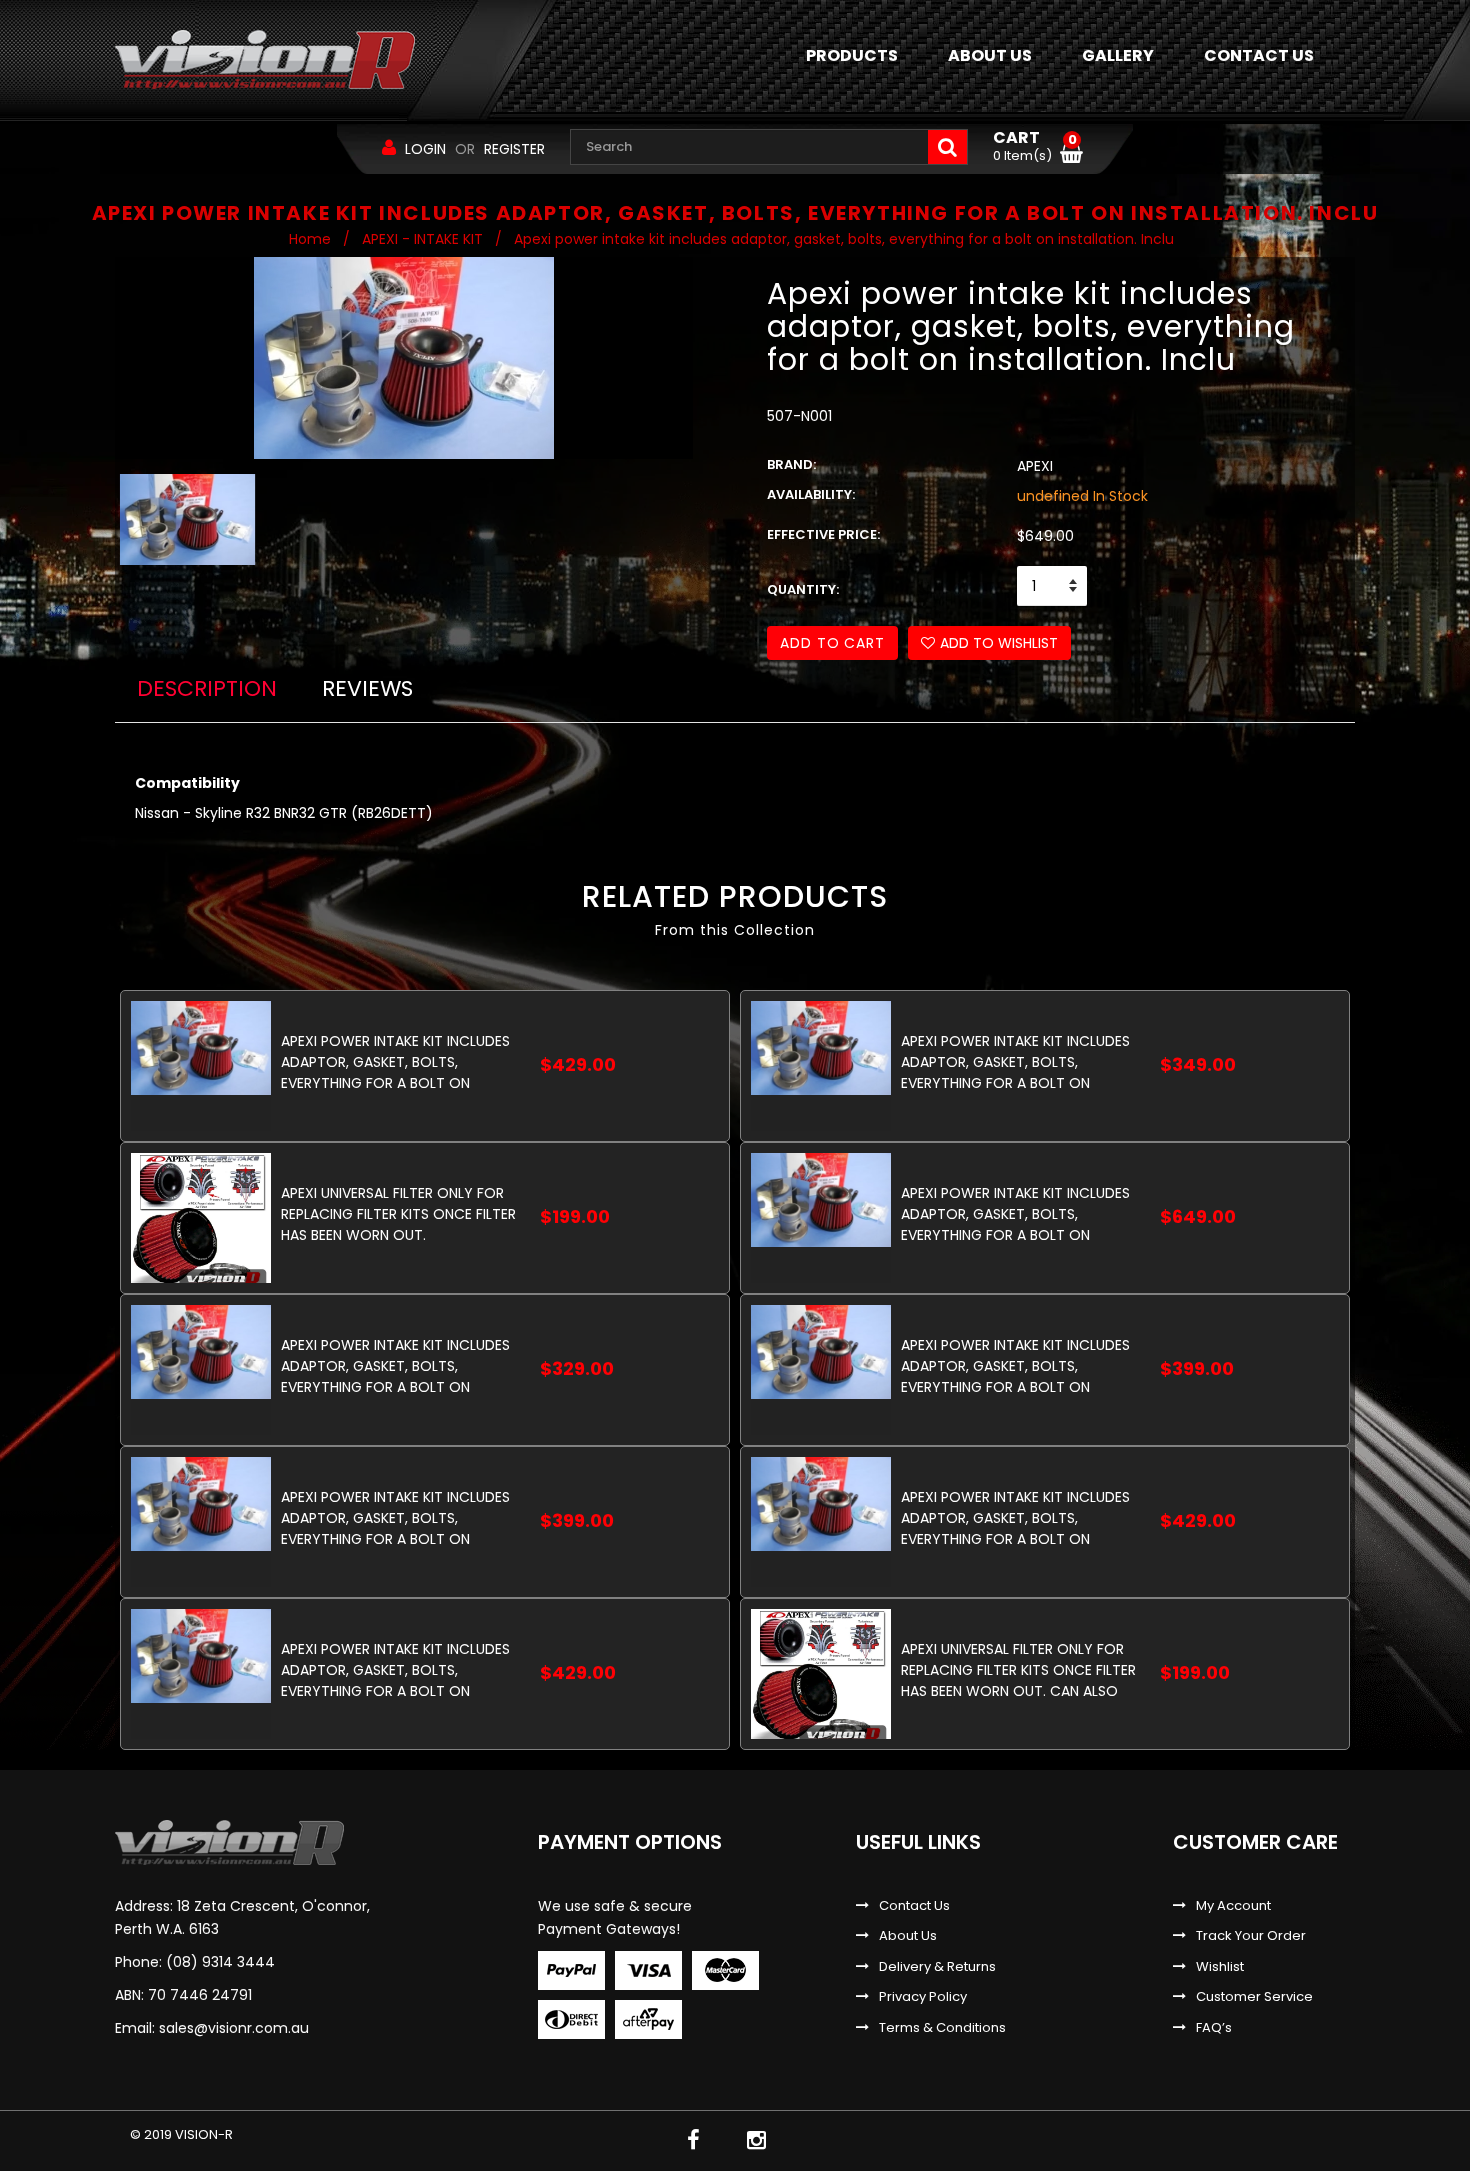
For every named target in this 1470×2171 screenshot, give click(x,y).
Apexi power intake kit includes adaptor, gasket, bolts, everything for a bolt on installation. (1015, 1213)
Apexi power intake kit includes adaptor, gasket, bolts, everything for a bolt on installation (395, 1061)
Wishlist (1220, 1967)
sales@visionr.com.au (234, 2028)
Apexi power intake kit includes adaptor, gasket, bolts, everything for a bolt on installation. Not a (395, 1365)
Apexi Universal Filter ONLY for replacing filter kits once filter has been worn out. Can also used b (1018, 1669)
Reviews (367, 688)
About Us (908, 1936)
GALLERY (1118, 55)
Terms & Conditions (942, 2028)
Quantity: (803, 590)
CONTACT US (1259, 55)
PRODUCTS (852, 55)
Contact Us (914, 1906)
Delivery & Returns (937, 1967)
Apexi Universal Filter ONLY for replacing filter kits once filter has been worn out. (398, 1213)
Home (310, 239)
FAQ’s (1214, 2028)
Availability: (811, 495)
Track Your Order (1251, 1936)
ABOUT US (990, 55)
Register (514, 149)
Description (207, 688)
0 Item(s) (1035, 147)
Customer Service (1254, 1997)
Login (425, 149)
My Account (1233, 1906)
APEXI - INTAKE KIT (422, 239)
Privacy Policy (923, 1997)
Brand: (791, 465)
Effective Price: (823, 535)
